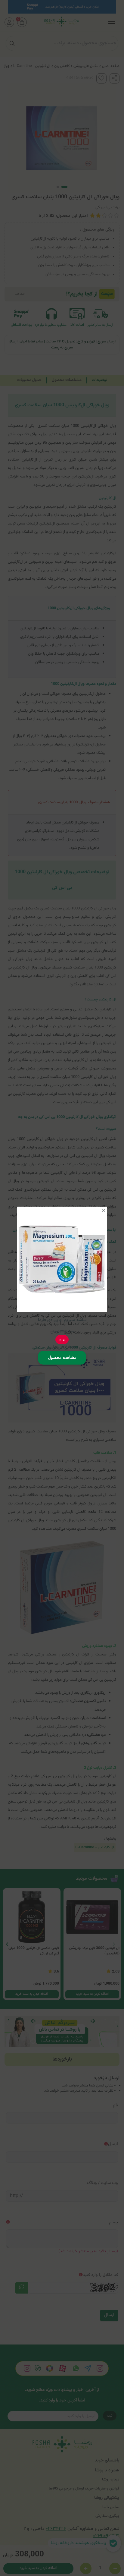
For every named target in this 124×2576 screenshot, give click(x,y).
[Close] (104, 1210)
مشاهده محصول (62, 1357)
